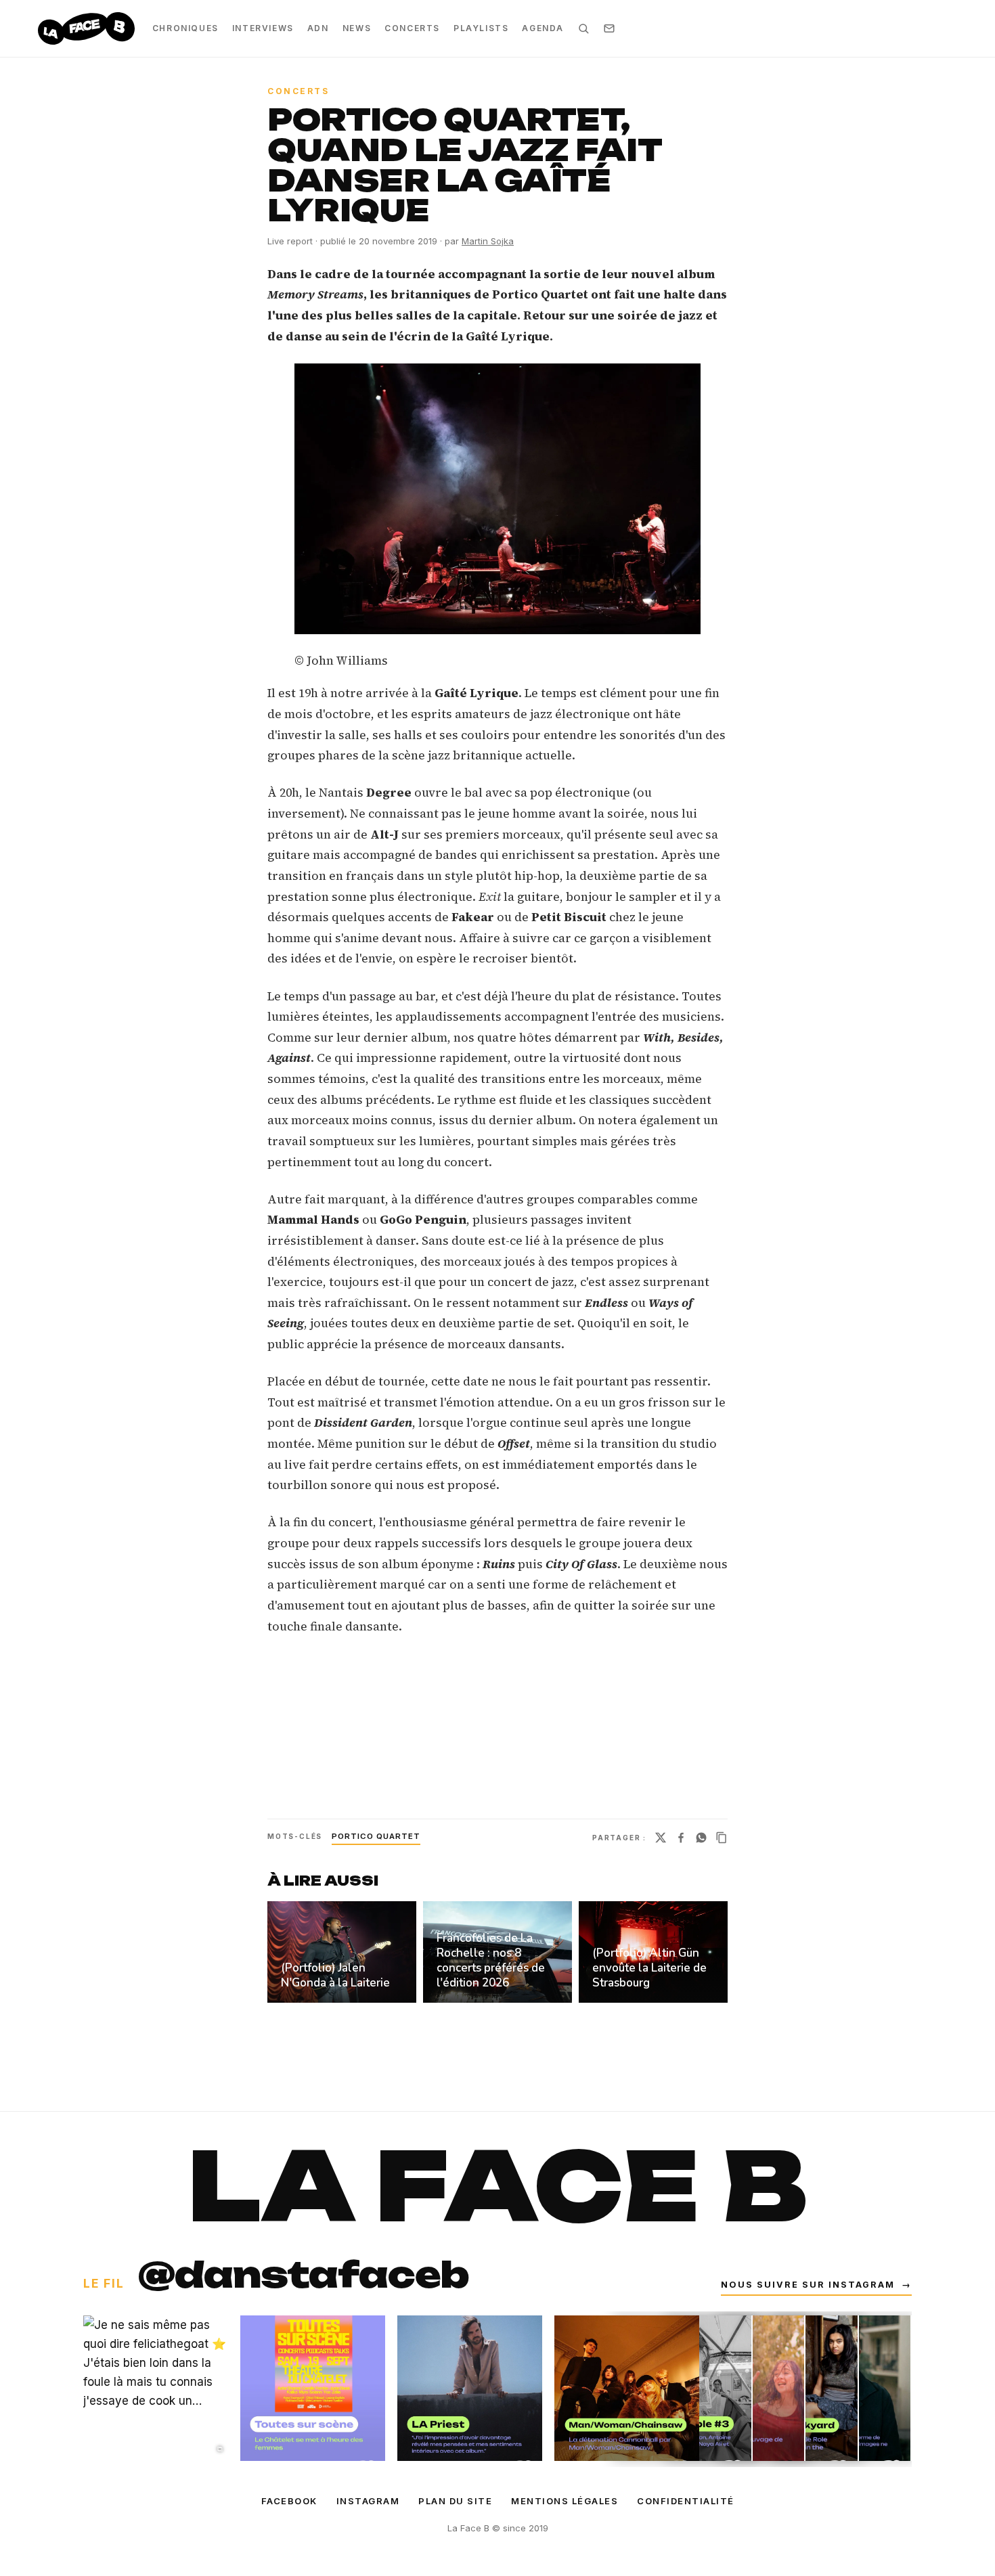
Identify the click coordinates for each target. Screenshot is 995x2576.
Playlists (481, 28)
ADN (318, 28)
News (357, 28)
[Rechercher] (583, 28)
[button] (497, 499)
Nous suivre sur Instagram (816, 2285)
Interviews (263, 28)
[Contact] (609, 28)
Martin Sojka (488, 241)
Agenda (543, 28)
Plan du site (455, 2501)
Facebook (289, 2501)
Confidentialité (686, 2501)
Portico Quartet (376, 1836)
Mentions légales (565, 2501)
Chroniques (185, 28)
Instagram (368, 2501)
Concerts (412, 28)
